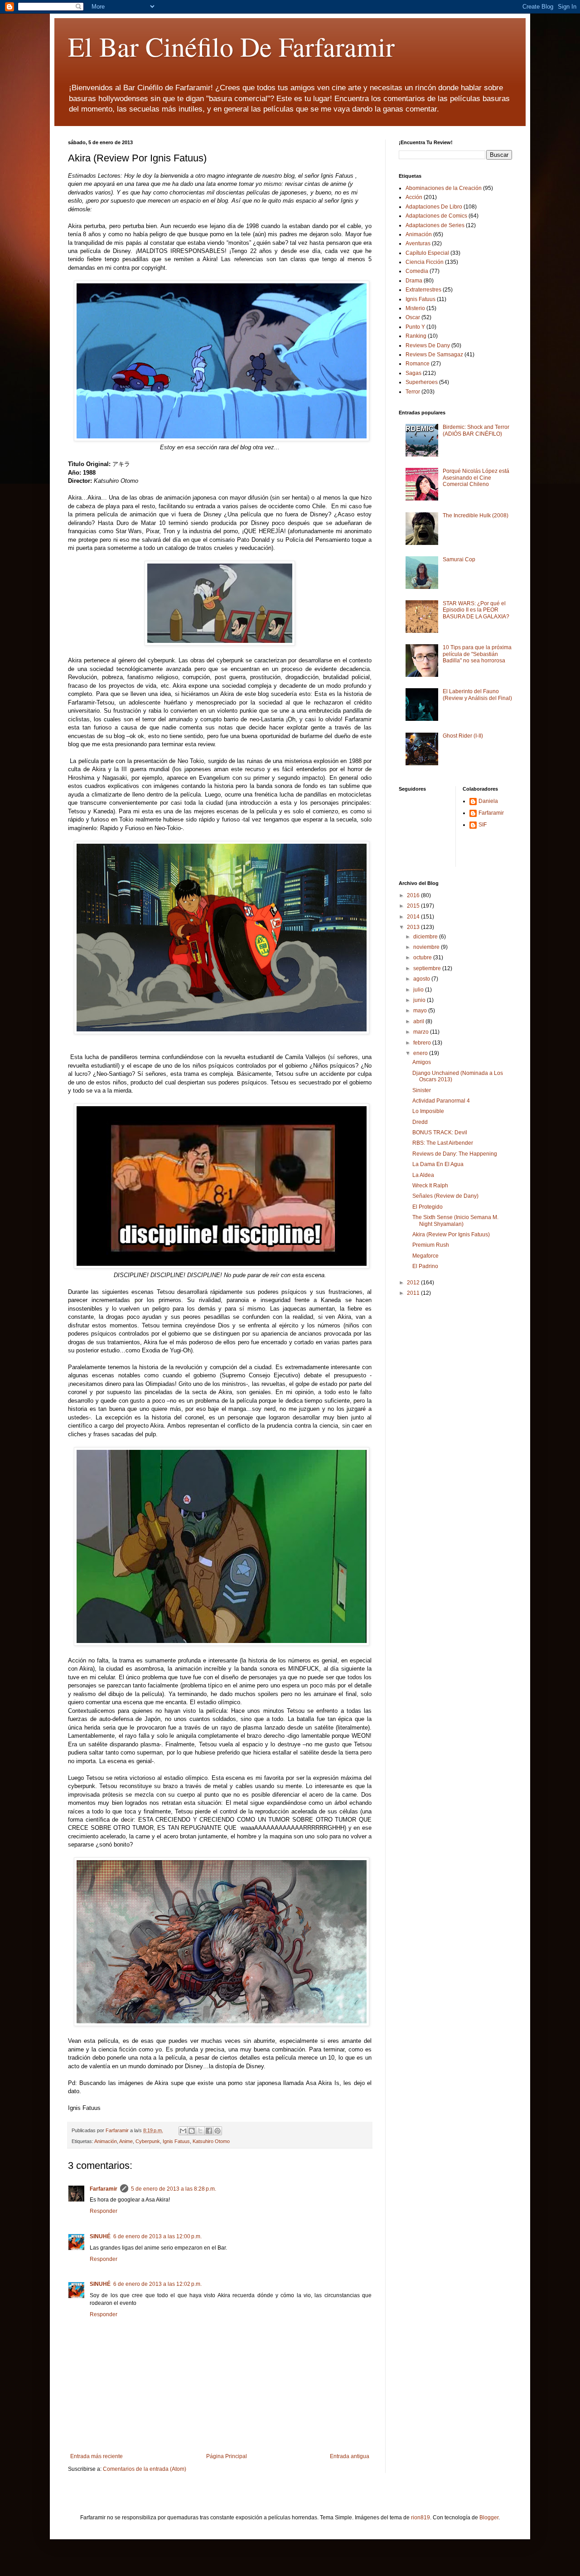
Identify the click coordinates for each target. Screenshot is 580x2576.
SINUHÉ (100, 2236)
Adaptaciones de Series (435, 225)
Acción (414, 197)
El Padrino (425, 1266)
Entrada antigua (350, 2456)
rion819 (420, 2518)
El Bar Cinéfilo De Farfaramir (231, 46)
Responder (104, 2211)
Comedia (417, 271)
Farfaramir (104, 2189)
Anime (126, 2141)
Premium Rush (431, 1245)
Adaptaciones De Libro (434, 207)
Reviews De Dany (428, 345)
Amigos (422, 1062)
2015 (414, 906)
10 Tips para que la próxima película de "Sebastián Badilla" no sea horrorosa (477, 654)
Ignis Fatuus (176, 2141)
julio (419, 990)
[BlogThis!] (192, 2131)
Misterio (415, 308)
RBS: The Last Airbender (443, 1143)
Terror (413, 392)
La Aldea (423, 1175)
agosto (422, 979)
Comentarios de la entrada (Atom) (145, 2469)
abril (419, 1021)
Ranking (416, 336)
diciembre (426, 937)
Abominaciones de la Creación (444, 188)
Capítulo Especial (427, 253)
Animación (106, 2141)
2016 (414, 895)
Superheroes (422, 382)
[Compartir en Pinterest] (217, 2131)
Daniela (488, 801)
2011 (414, 1293)
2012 (414, 1283)
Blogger (489, 2518)
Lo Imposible (428, 1111)
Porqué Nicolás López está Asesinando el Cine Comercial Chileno (476, 478)
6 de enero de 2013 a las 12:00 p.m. (157, 2236)
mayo (421, 1011)
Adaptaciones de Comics (436, 216)
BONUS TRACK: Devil (440, 1132)
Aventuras (418, 243)
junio (420, 1000)
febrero (423, 1043)
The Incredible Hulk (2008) (476, 515)
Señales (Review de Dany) (445, 1196)
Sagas (413, 373)
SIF (483, 825)
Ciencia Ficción (425, 262)
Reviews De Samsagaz (434, 355)
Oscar (413, 317)
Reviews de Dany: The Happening (455, 1154)
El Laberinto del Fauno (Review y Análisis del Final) (477, 695)
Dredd (420, 1122)
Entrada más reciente (97, 2456)
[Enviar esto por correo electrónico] (183, 2131)
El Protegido (428, 1207)
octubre (423, 957)
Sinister (422, 1090)
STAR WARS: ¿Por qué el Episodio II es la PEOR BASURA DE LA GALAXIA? (476, 610)
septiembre (428, 968)
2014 (414, 917)
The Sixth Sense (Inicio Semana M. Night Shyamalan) (455, 1220)
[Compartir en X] (200, 2131)
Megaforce (425, 1256)
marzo (422, 1032)
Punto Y (415, 327)
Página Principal (227, 2456)
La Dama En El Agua (438, 1164)
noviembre (427, 947)
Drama (414, 281)
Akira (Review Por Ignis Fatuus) (451, 1235)
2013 (414, 927)
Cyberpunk (148, 2141)
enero (421, 1053)
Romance (418, 364)
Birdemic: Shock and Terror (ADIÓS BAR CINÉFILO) (476, 430)
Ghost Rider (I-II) (463, 736)
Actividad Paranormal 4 (441, 1101)
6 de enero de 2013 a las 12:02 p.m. (157, 2284)
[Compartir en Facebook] (209, 2131)
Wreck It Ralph (430, 1186)
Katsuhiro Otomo (211, 2141)
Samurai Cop (459, 559)
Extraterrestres (423, 290)
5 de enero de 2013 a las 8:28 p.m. (174, 2189)
